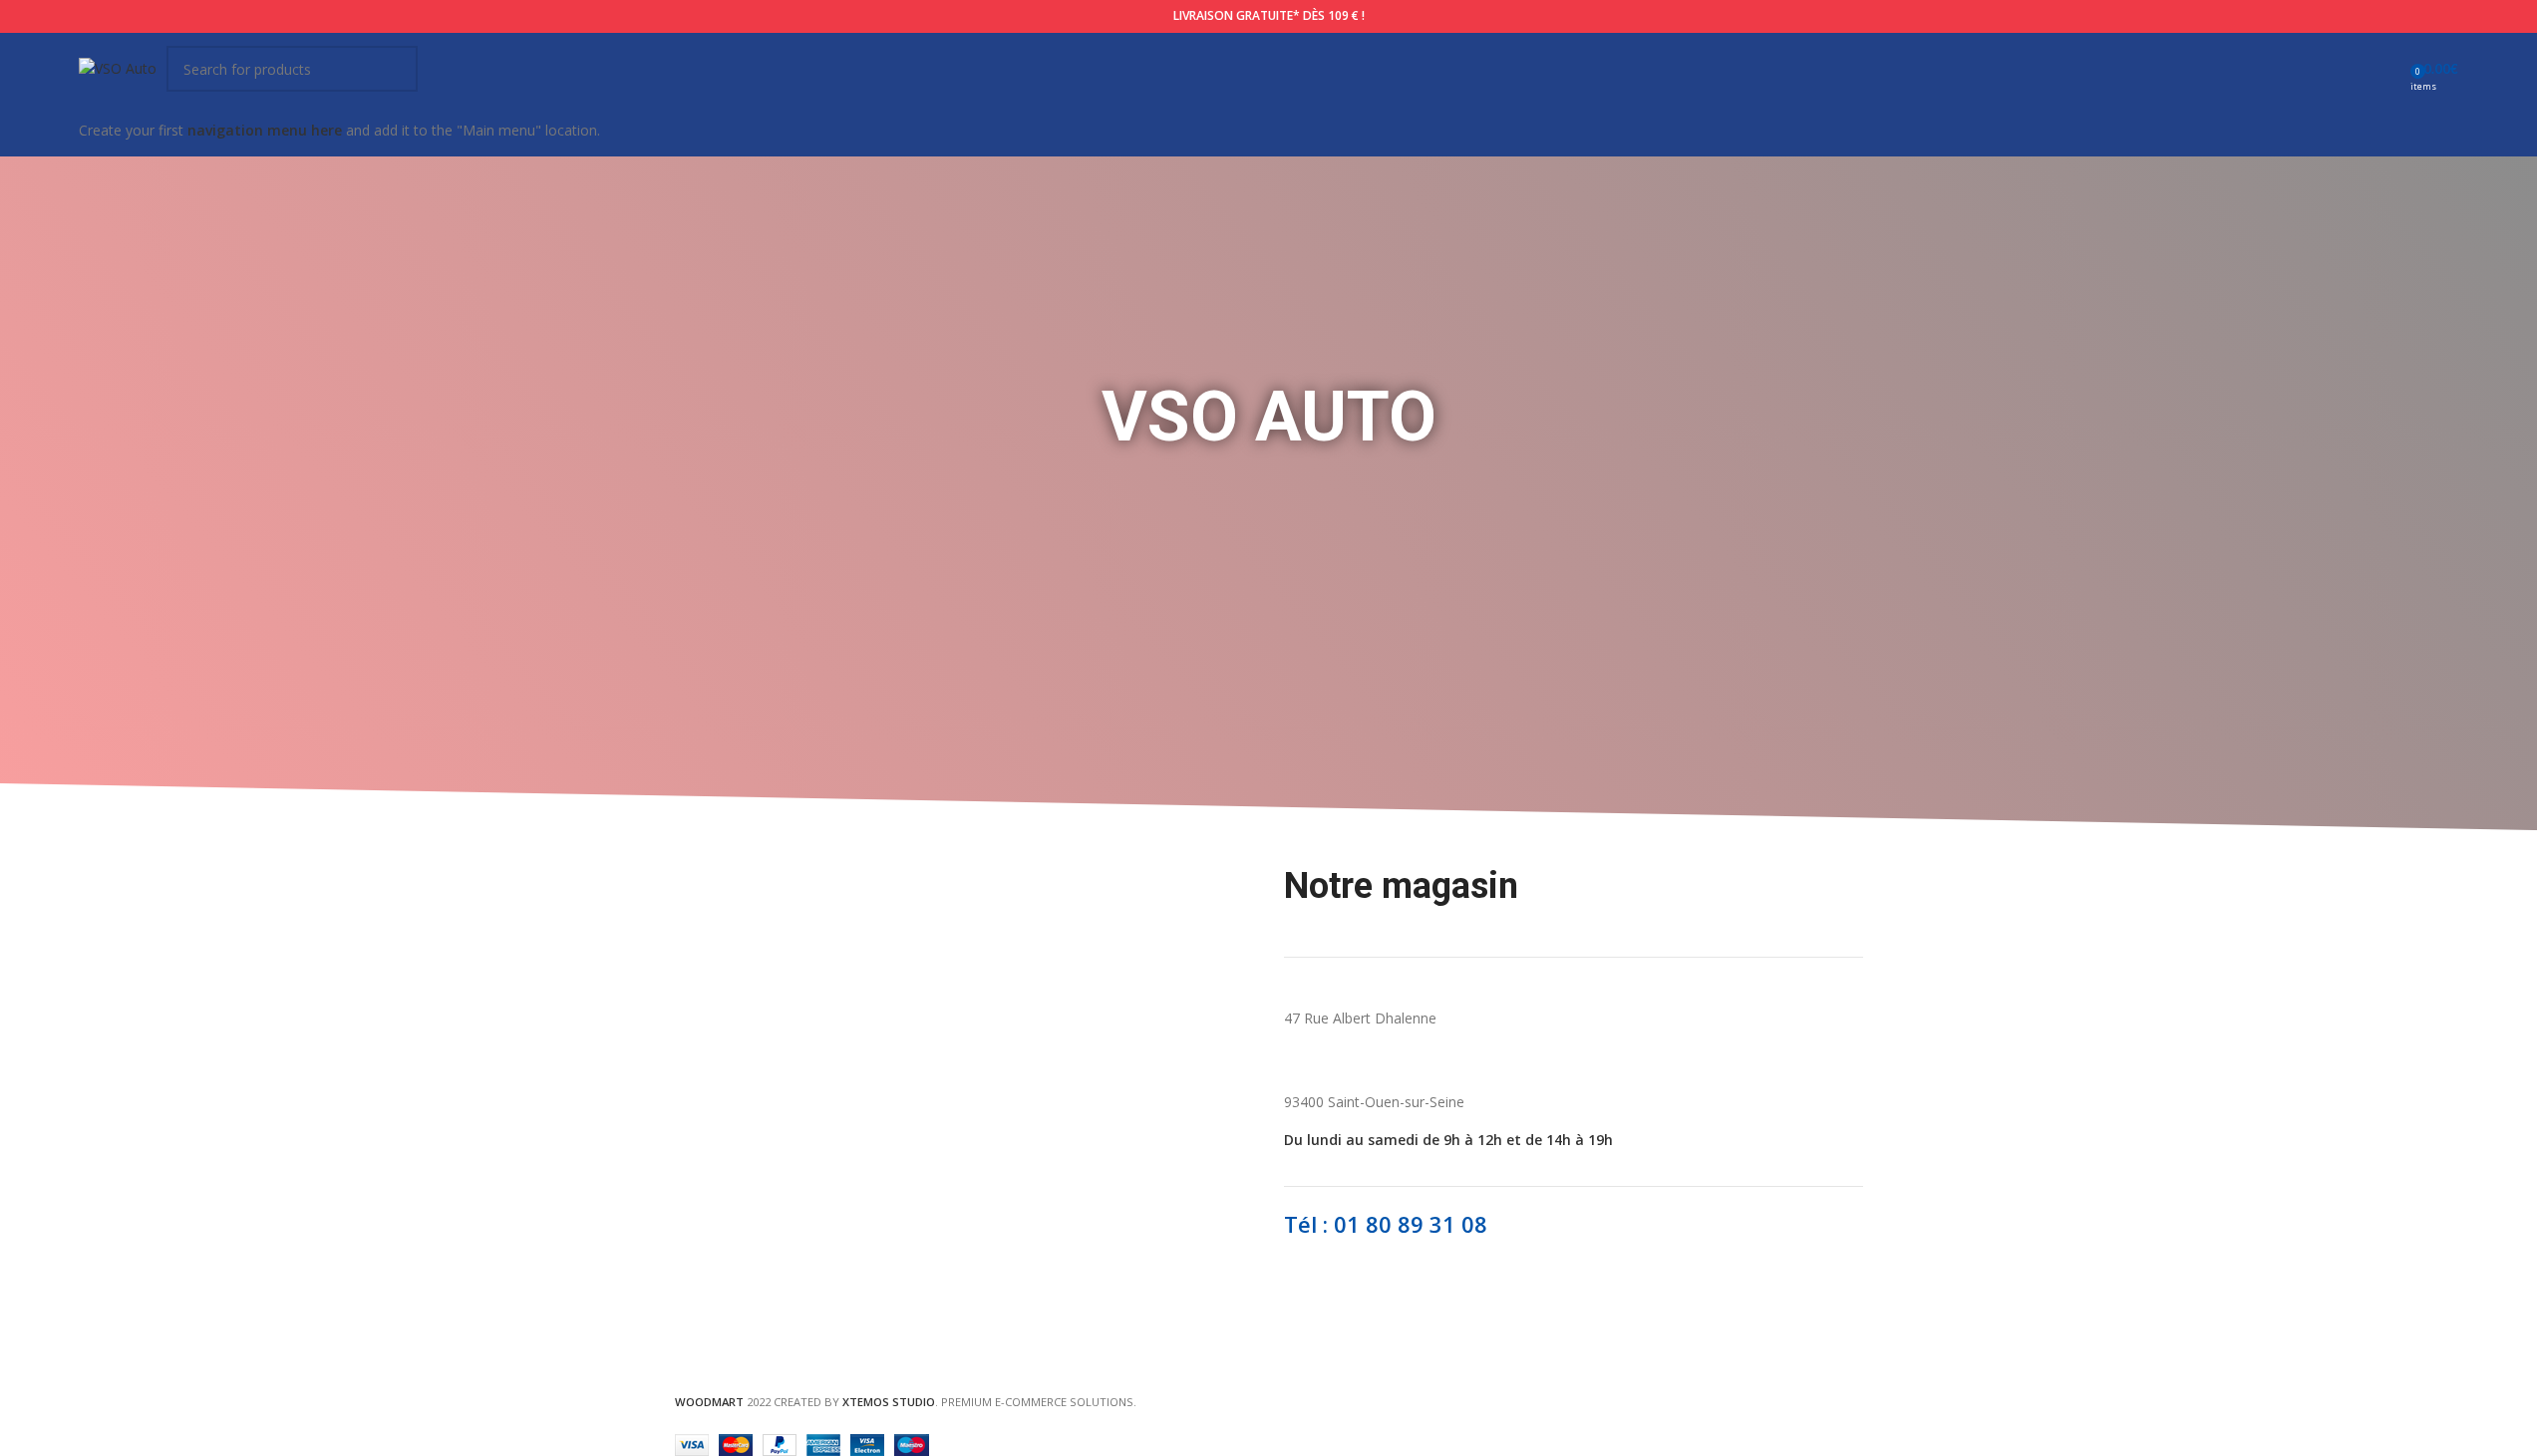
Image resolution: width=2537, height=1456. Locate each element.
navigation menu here (265, 130)
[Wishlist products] (2388, 69)
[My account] (2353, 69)
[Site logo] (118, 67)
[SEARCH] (395, 69)
